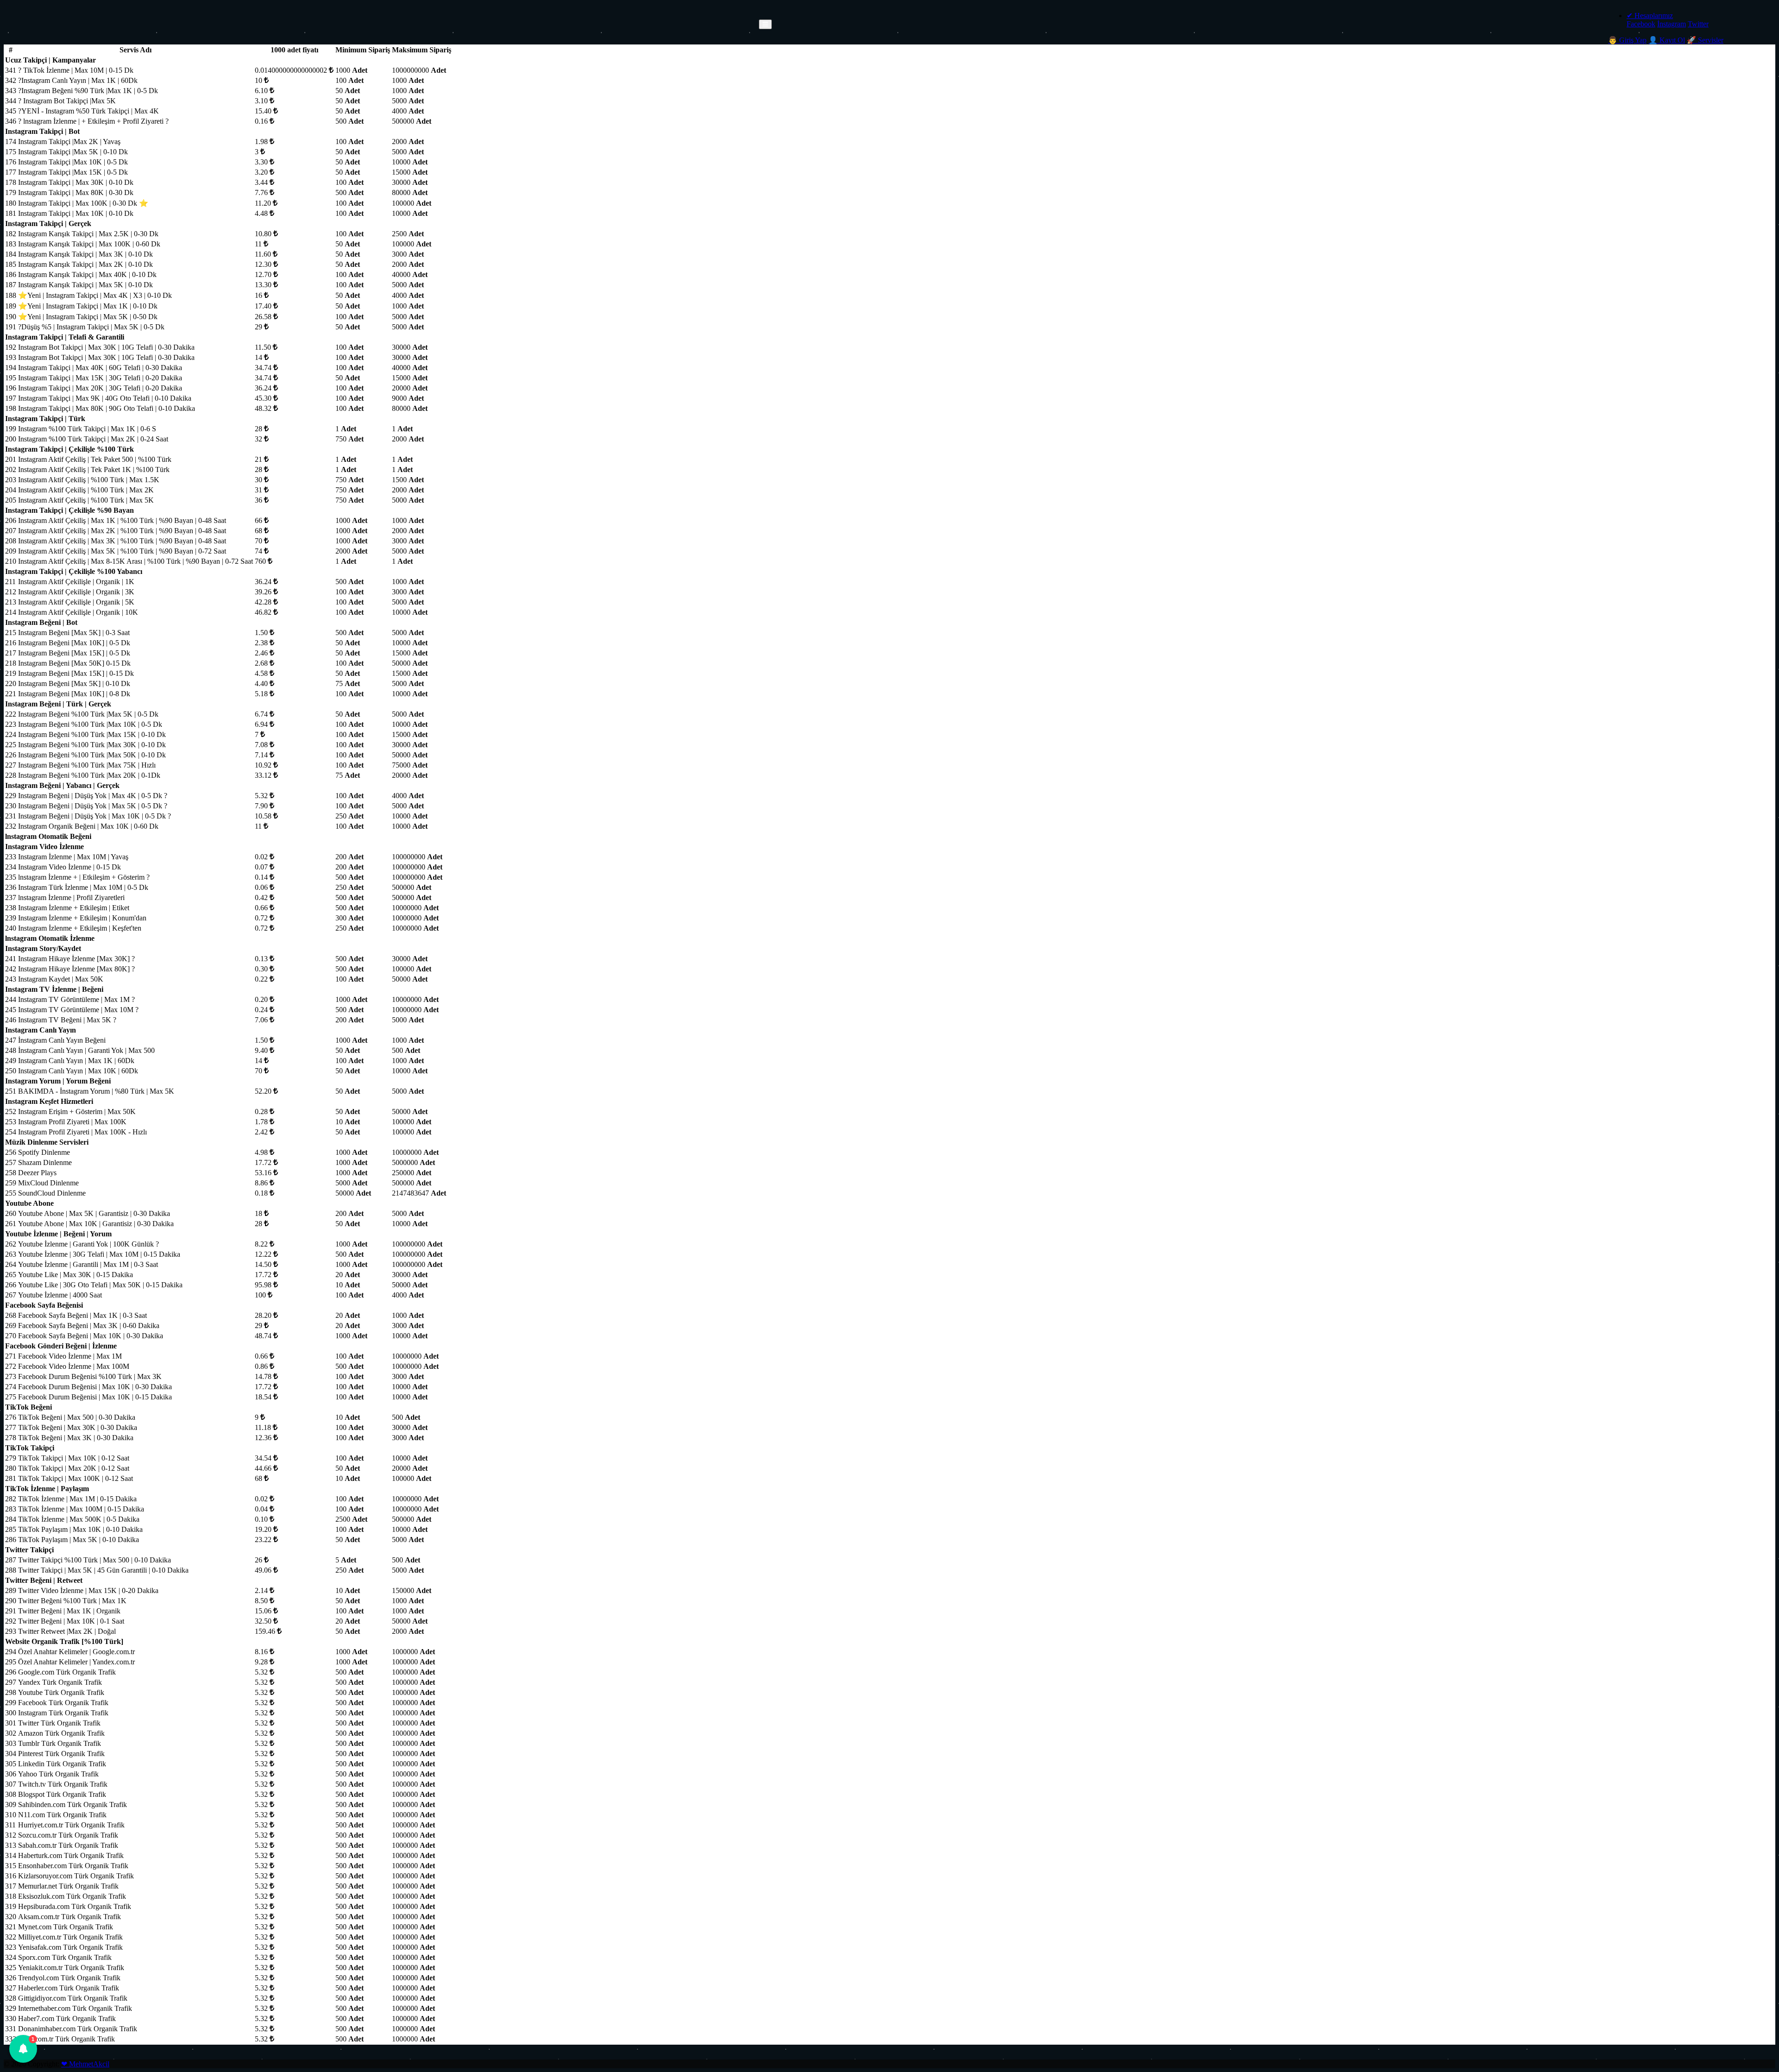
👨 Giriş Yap (1627, 40)
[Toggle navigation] (765, 24)
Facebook (1641, 24)
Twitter (1698, 24)
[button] (23, 2049)
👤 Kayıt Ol (1667, 40)
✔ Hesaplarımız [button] (1650, 16)
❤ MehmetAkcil (85, 2064)
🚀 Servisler (1705, 40)
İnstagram (1672, 24)
